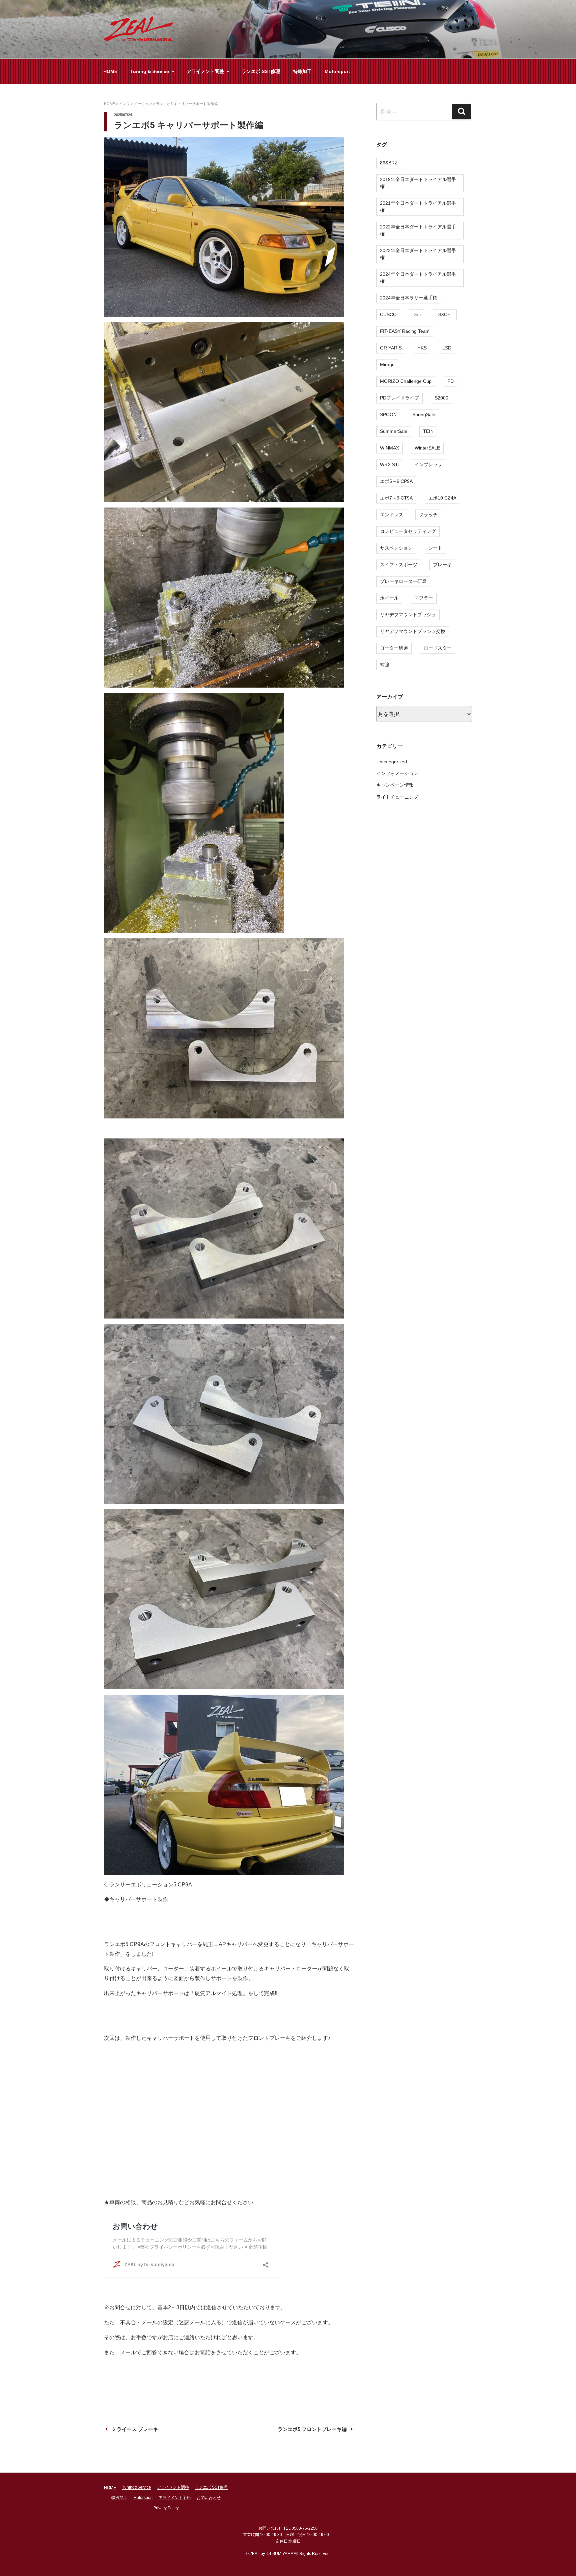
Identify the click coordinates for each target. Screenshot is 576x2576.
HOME (110, 71)
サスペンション (396, 548)
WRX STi (389, 465)
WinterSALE (427, 448)
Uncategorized (392, 762)
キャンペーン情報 (395, 785)
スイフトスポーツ (399, 565)
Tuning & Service (150, 71)
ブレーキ (442, 565)
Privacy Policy (166, 2508)
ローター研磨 (394, 648)
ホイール (389, 598)
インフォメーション (397, 773)
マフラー (424, 598)
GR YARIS (391, 348)
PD (450, 381)
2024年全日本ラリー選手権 (409, 298)
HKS (422, 348)
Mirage (387, 364)
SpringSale (424, 414)
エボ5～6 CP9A (396, 481)
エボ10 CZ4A (442, 498)
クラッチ (428, 515)
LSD (447, 348)
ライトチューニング (397, 797)
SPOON (388, 414)
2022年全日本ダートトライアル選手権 (418, 230)
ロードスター (438, 648)
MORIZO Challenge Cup (406, 381)
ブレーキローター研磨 (403, 581)
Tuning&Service (136, 2487)
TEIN (428, 431)
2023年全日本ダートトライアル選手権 (418, 254)
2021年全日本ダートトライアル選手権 (418, 207)
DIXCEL (445, 314)
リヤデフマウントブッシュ (408, 615)
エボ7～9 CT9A (396, 498)
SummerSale (394, 431)
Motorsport (337, 71)
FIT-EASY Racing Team (405, 331)
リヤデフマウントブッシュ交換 (413, 631)
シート (435, 548)
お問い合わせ (209, 2498)
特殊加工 (302, 71)
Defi (416, 314)
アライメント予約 (175, 2498)
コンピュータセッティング (408, 531)
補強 (385, 665)
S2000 (441, 398)
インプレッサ (428, 465)
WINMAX (389, 448)
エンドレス (392, 515)
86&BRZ (389, 163)
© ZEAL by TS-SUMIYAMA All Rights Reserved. (288, 2554)
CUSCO (388, 314)
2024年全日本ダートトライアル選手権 (418, 278)
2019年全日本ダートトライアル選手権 (418, 183)
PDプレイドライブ (399, 398)
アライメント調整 (205, 71)
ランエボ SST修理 (261, 71)
